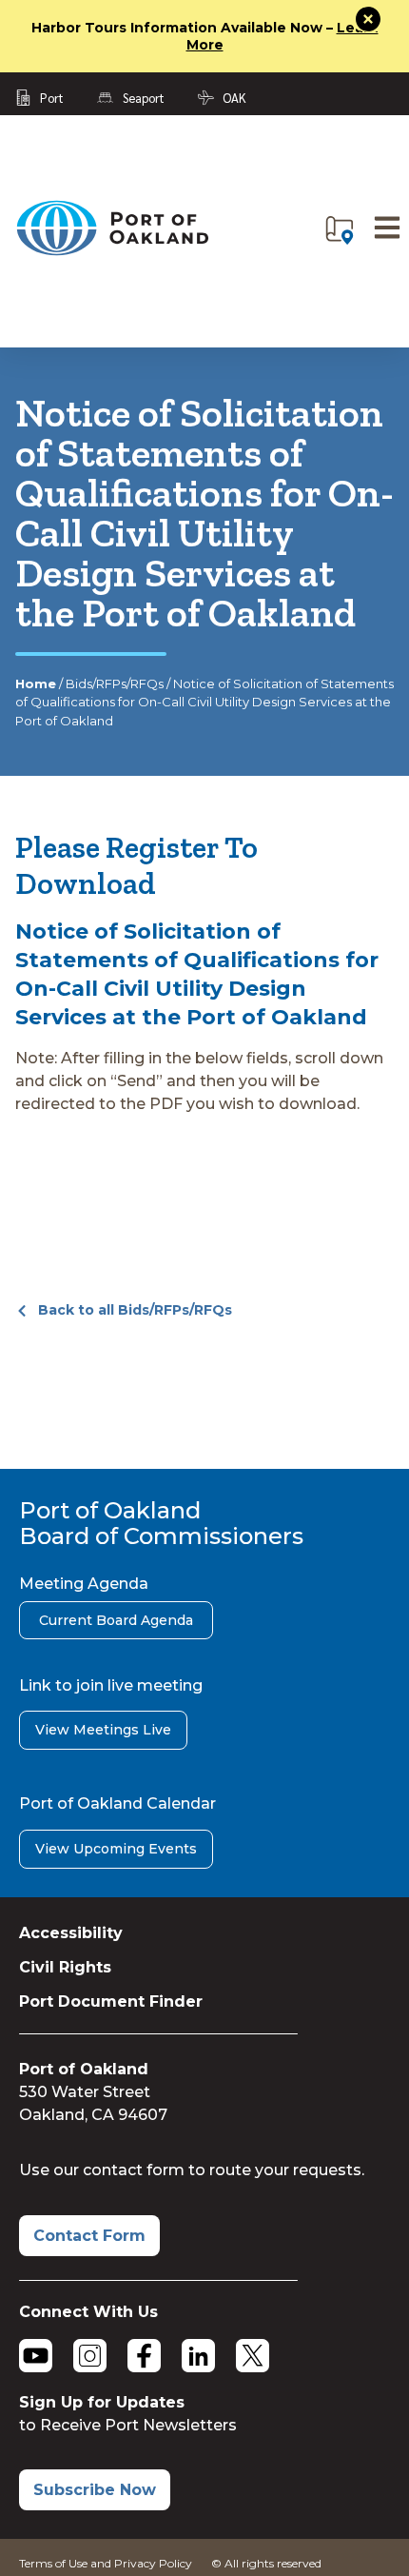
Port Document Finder (111, 2001)
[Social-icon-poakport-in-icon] (198, 2356)
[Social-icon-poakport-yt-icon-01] (36, 2356)
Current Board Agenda (116, 1620)
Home (36, 684)
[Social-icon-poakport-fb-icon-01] (144, 2356)
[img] (340, 230)
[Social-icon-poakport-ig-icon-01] (90, 2356)
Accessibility (71, 1933)
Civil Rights (65, 1967)
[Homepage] (112, 252)
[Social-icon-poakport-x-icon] (253, 2356)
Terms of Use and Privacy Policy (106, 2563)
